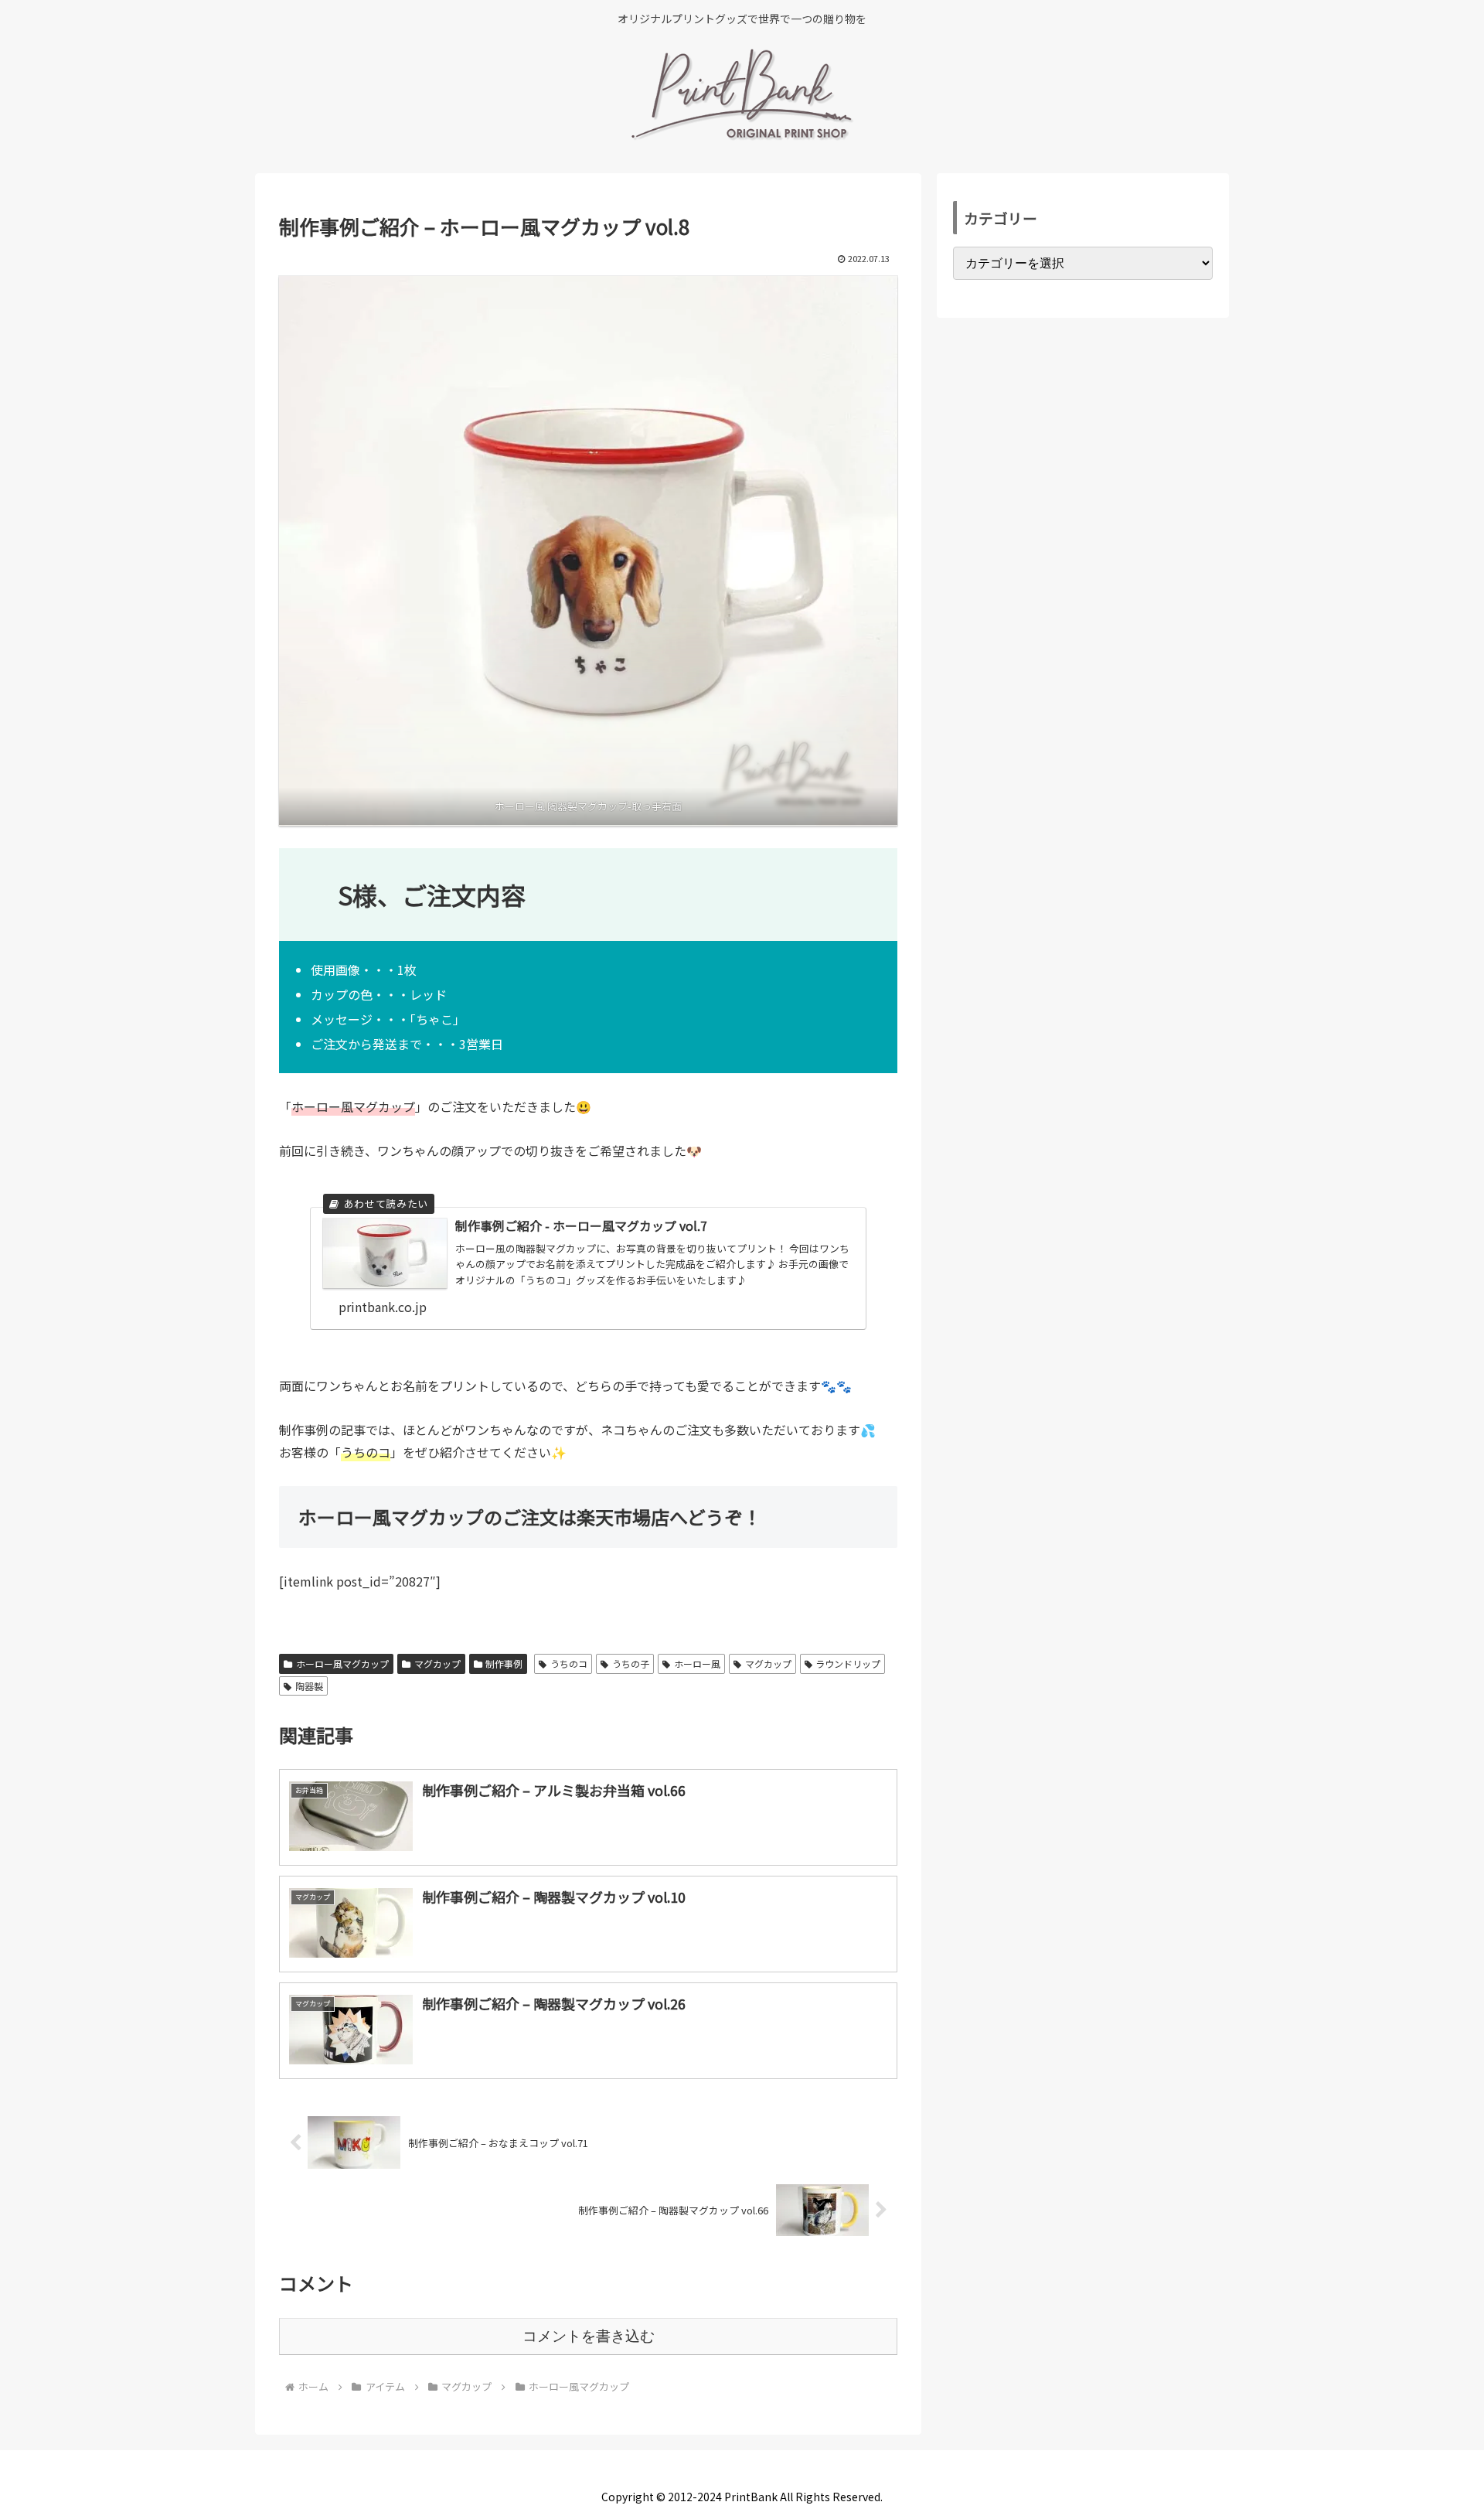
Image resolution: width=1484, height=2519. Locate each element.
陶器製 (309, 1686)
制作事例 (504, 1663)
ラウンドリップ (848, 1663)
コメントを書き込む (589, 2336)
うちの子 (631, 1663)
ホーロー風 (697, 1663)
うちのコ (569, 1663)
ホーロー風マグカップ (342, 1663)
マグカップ (437, 1663)
